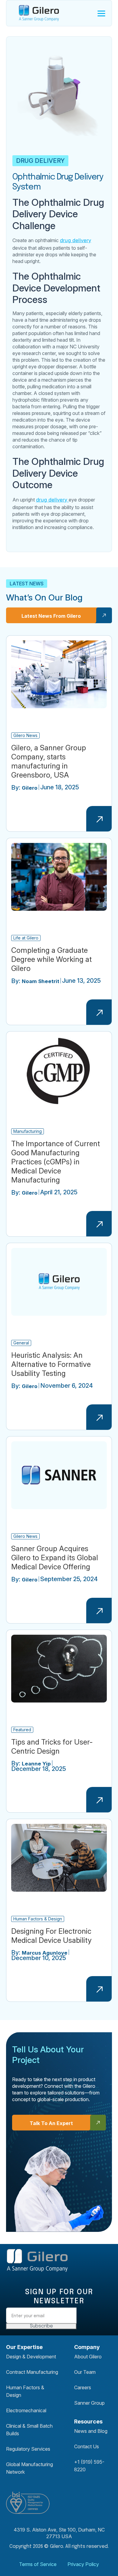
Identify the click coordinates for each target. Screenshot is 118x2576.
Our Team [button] (85, 2372)
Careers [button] (83, 2387)
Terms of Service (38, 2564)
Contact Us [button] (87, 2446)
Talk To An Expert (51, 2123)
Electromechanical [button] (26, 2410)
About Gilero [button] (88, 2357)
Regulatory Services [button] (28, 2449)
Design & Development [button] (31, 2357)
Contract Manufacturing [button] (32, 2372)
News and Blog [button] (91, 2431)
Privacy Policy (83, 2564)
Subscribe (41, 2326)
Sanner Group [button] (89, 2403)
